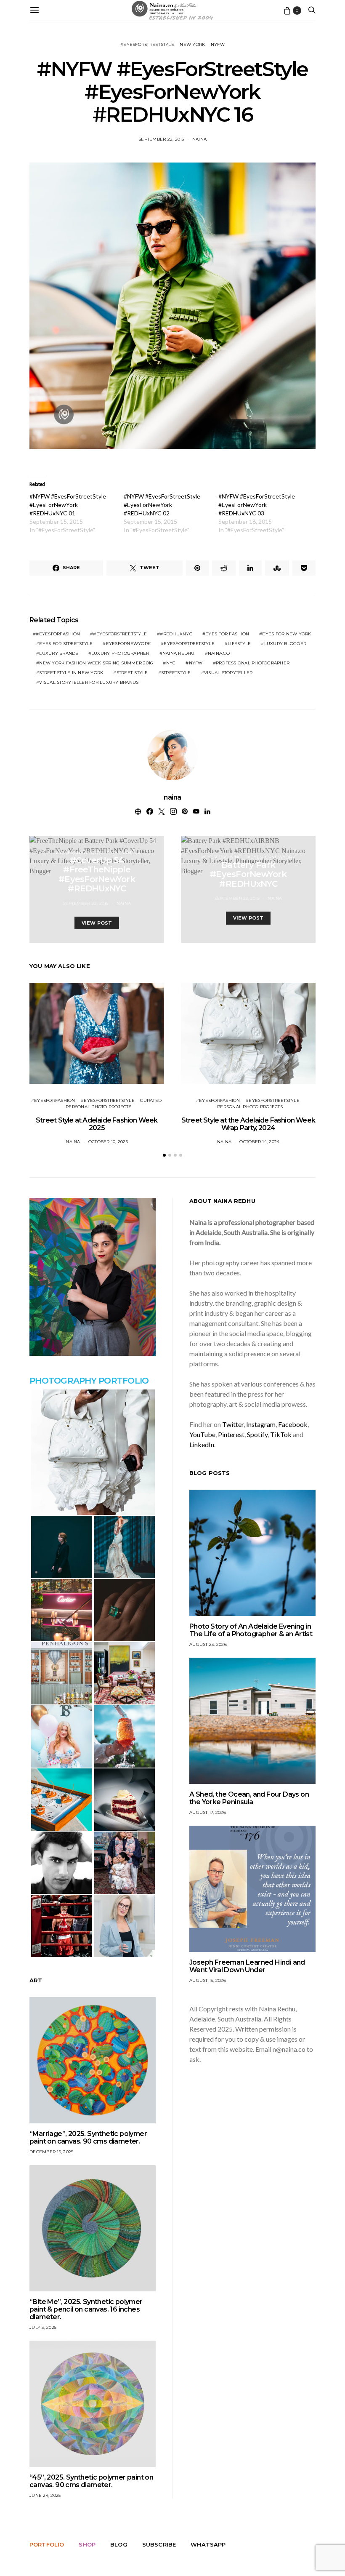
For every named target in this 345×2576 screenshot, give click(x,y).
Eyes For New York (287, 634)
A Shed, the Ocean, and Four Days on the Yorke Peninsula (249, 1798)
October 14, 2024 (259, 1142)
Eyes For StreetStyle (66, 644)
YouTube (202, 1434)
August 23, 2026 (208, 1644)
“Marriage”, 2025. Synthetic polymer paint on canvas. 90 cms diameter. (88, 2137)
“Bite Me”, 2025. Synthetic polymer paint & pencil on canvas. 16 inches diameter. (86, 2309)
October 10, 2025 (108, 1142)
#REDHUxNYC (176, 634)
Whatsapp (208, 2544)
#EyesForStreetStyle (147, 44)
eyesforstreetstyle (189, 644)
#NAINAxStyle (123, 852)
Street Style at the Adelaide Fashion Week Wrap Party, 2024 (248, 1124)
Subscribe (159, 2544)
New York (192, 44)
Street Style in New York (71, 673)
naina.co (219, 653)
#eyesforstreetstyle (120, 634)
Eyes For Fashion (227, 634)
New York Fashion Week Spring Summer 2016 (96, 663)
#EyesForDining (222, 857)
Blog (119, 2544)
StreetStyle (176, 673)
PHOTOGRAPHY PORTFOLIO (89, 1381)
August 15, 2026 (208, 1980)
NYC (171, 663)
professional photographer (253, 663)
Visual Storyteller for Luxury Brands (89, 682)
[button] (164, 1155)
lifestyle (239, 644)
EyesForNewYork (129, 644)
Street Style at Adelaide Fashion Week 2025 (97, 1124)
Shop (87, 2544)
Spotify (257, 1434)
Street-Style (132, 673)
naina (199, 139)
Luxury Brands (58, 653)
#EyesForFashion (58, 634)
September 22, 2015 (161, 139)
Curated (151, 1100)
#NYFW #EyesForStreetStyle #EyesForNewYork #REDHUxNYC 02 (162, 505)
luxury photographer (120, 653)
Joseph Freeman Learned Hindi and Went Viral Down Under (247, 1966)
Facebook (293, 1424)
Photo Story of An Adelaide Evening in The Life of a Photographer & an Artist (251, 1630)
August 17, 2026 (208, 1812)
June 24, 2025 (45, 2495)
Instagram (261, 1424)
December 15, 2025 (51, 2152)
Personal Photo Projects (98, 1107)
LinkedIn (202, 1444)
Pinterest (231, 1434)
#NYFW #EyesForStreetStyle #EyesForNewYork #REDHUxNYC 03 (257, 505)
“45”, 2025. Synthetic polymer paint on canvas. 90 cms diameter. (91, 2481)
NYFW (218, 44)
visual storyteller (228, 673)
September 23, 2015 (237, 898)
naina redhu (179, 653)
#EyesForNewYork (77, 852)
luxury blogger (285, 644)
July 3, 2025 (43, 2327)
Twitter (233, 1424)
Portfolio (47, 2544)
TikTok (281, 1434)
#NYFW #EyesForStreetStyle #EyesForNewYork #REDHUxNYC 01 (68, 505)
